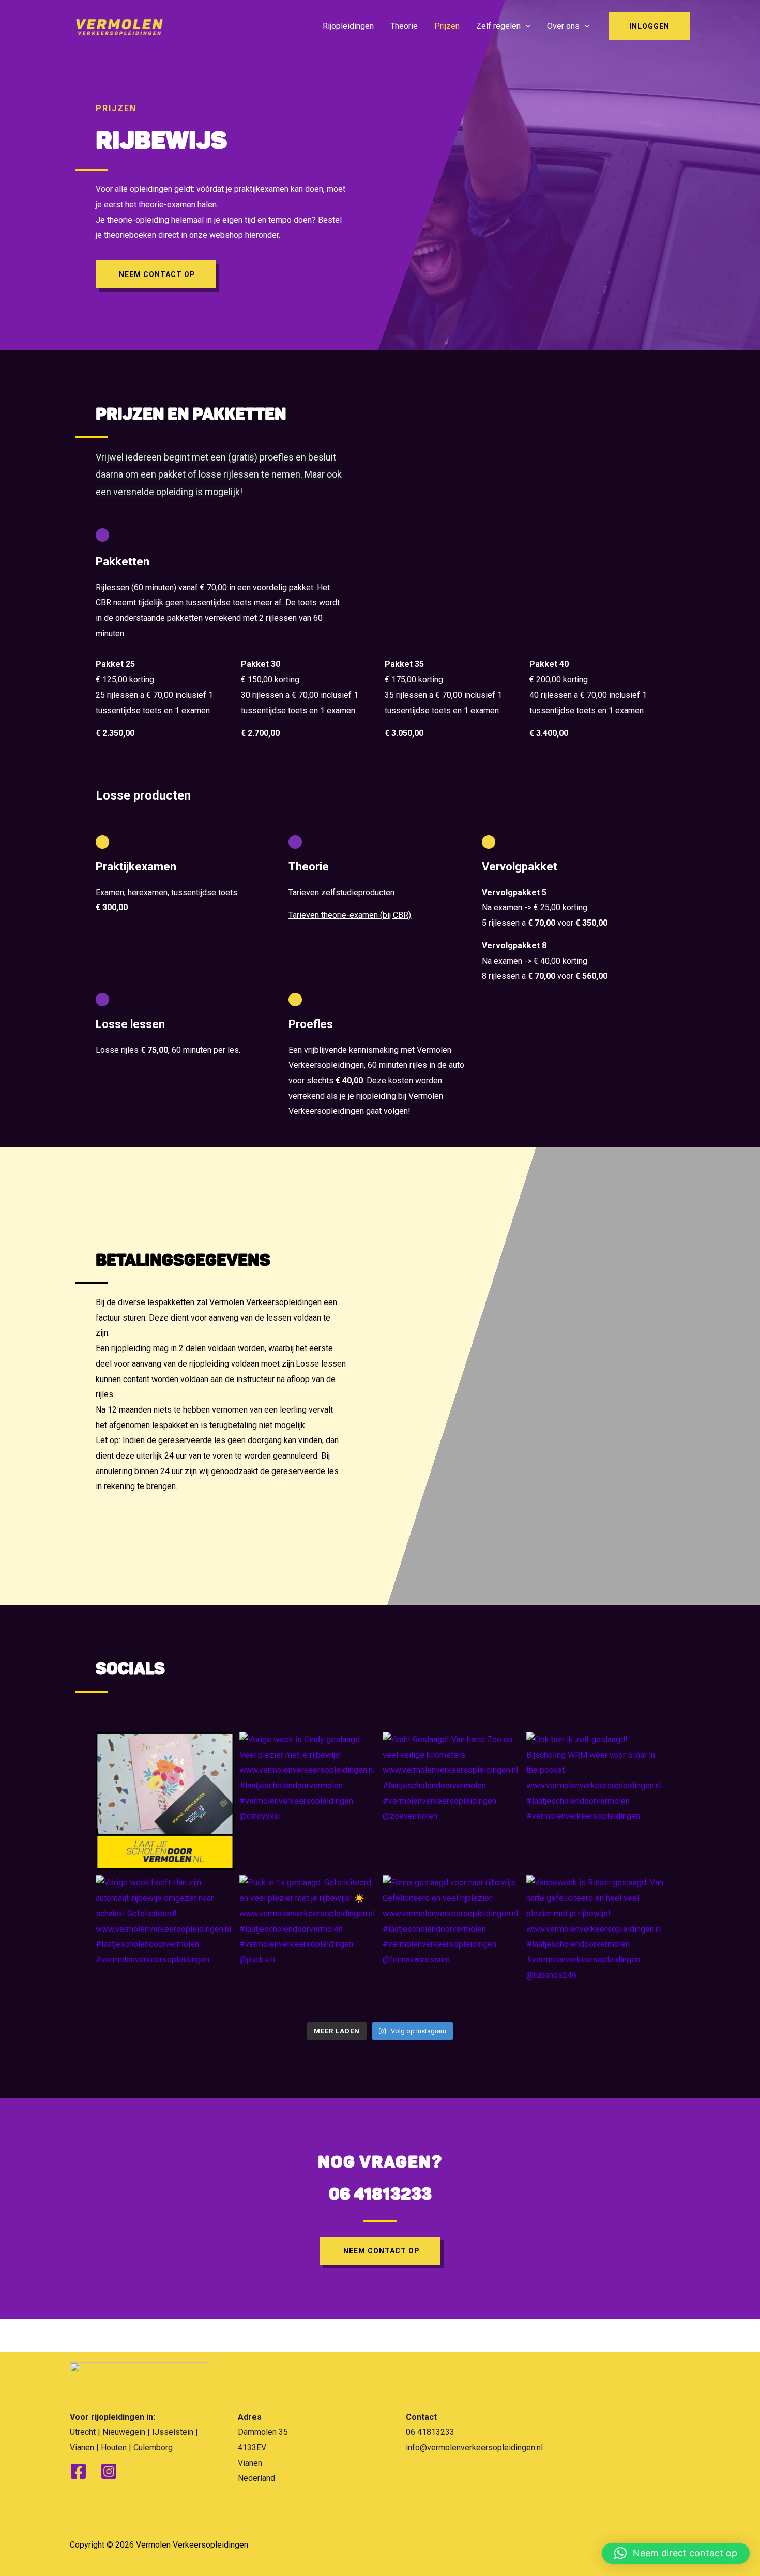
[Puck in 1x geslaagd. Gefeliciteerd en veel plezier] (309, 1944)
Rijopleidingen (348, 26)
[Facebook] (78, 2471)
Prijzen (447, 26)
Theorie (404, 26)
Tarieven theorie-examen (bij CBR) (350, 915)
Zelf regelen (498, 26)
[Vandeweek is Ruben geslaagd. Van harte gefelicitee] (596, 1944)
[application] (526, 26)
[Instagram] (109, 2471)
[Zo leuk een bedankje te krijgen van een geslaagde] (165, 1801)
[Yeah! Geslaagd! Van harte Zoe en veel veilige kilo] (452, 1801)
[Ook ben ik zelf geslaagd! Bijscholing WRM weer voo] (596, 1801)
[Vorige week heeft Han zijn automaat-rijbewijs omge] (165, 1944)
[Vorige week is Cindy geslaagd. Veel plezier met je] (309, 1801)
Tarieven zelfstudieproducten (341, 892)
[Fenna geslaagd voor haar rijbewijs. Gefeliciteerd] (452, 1944)
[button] (676, 2553)
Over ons (563, 26)
